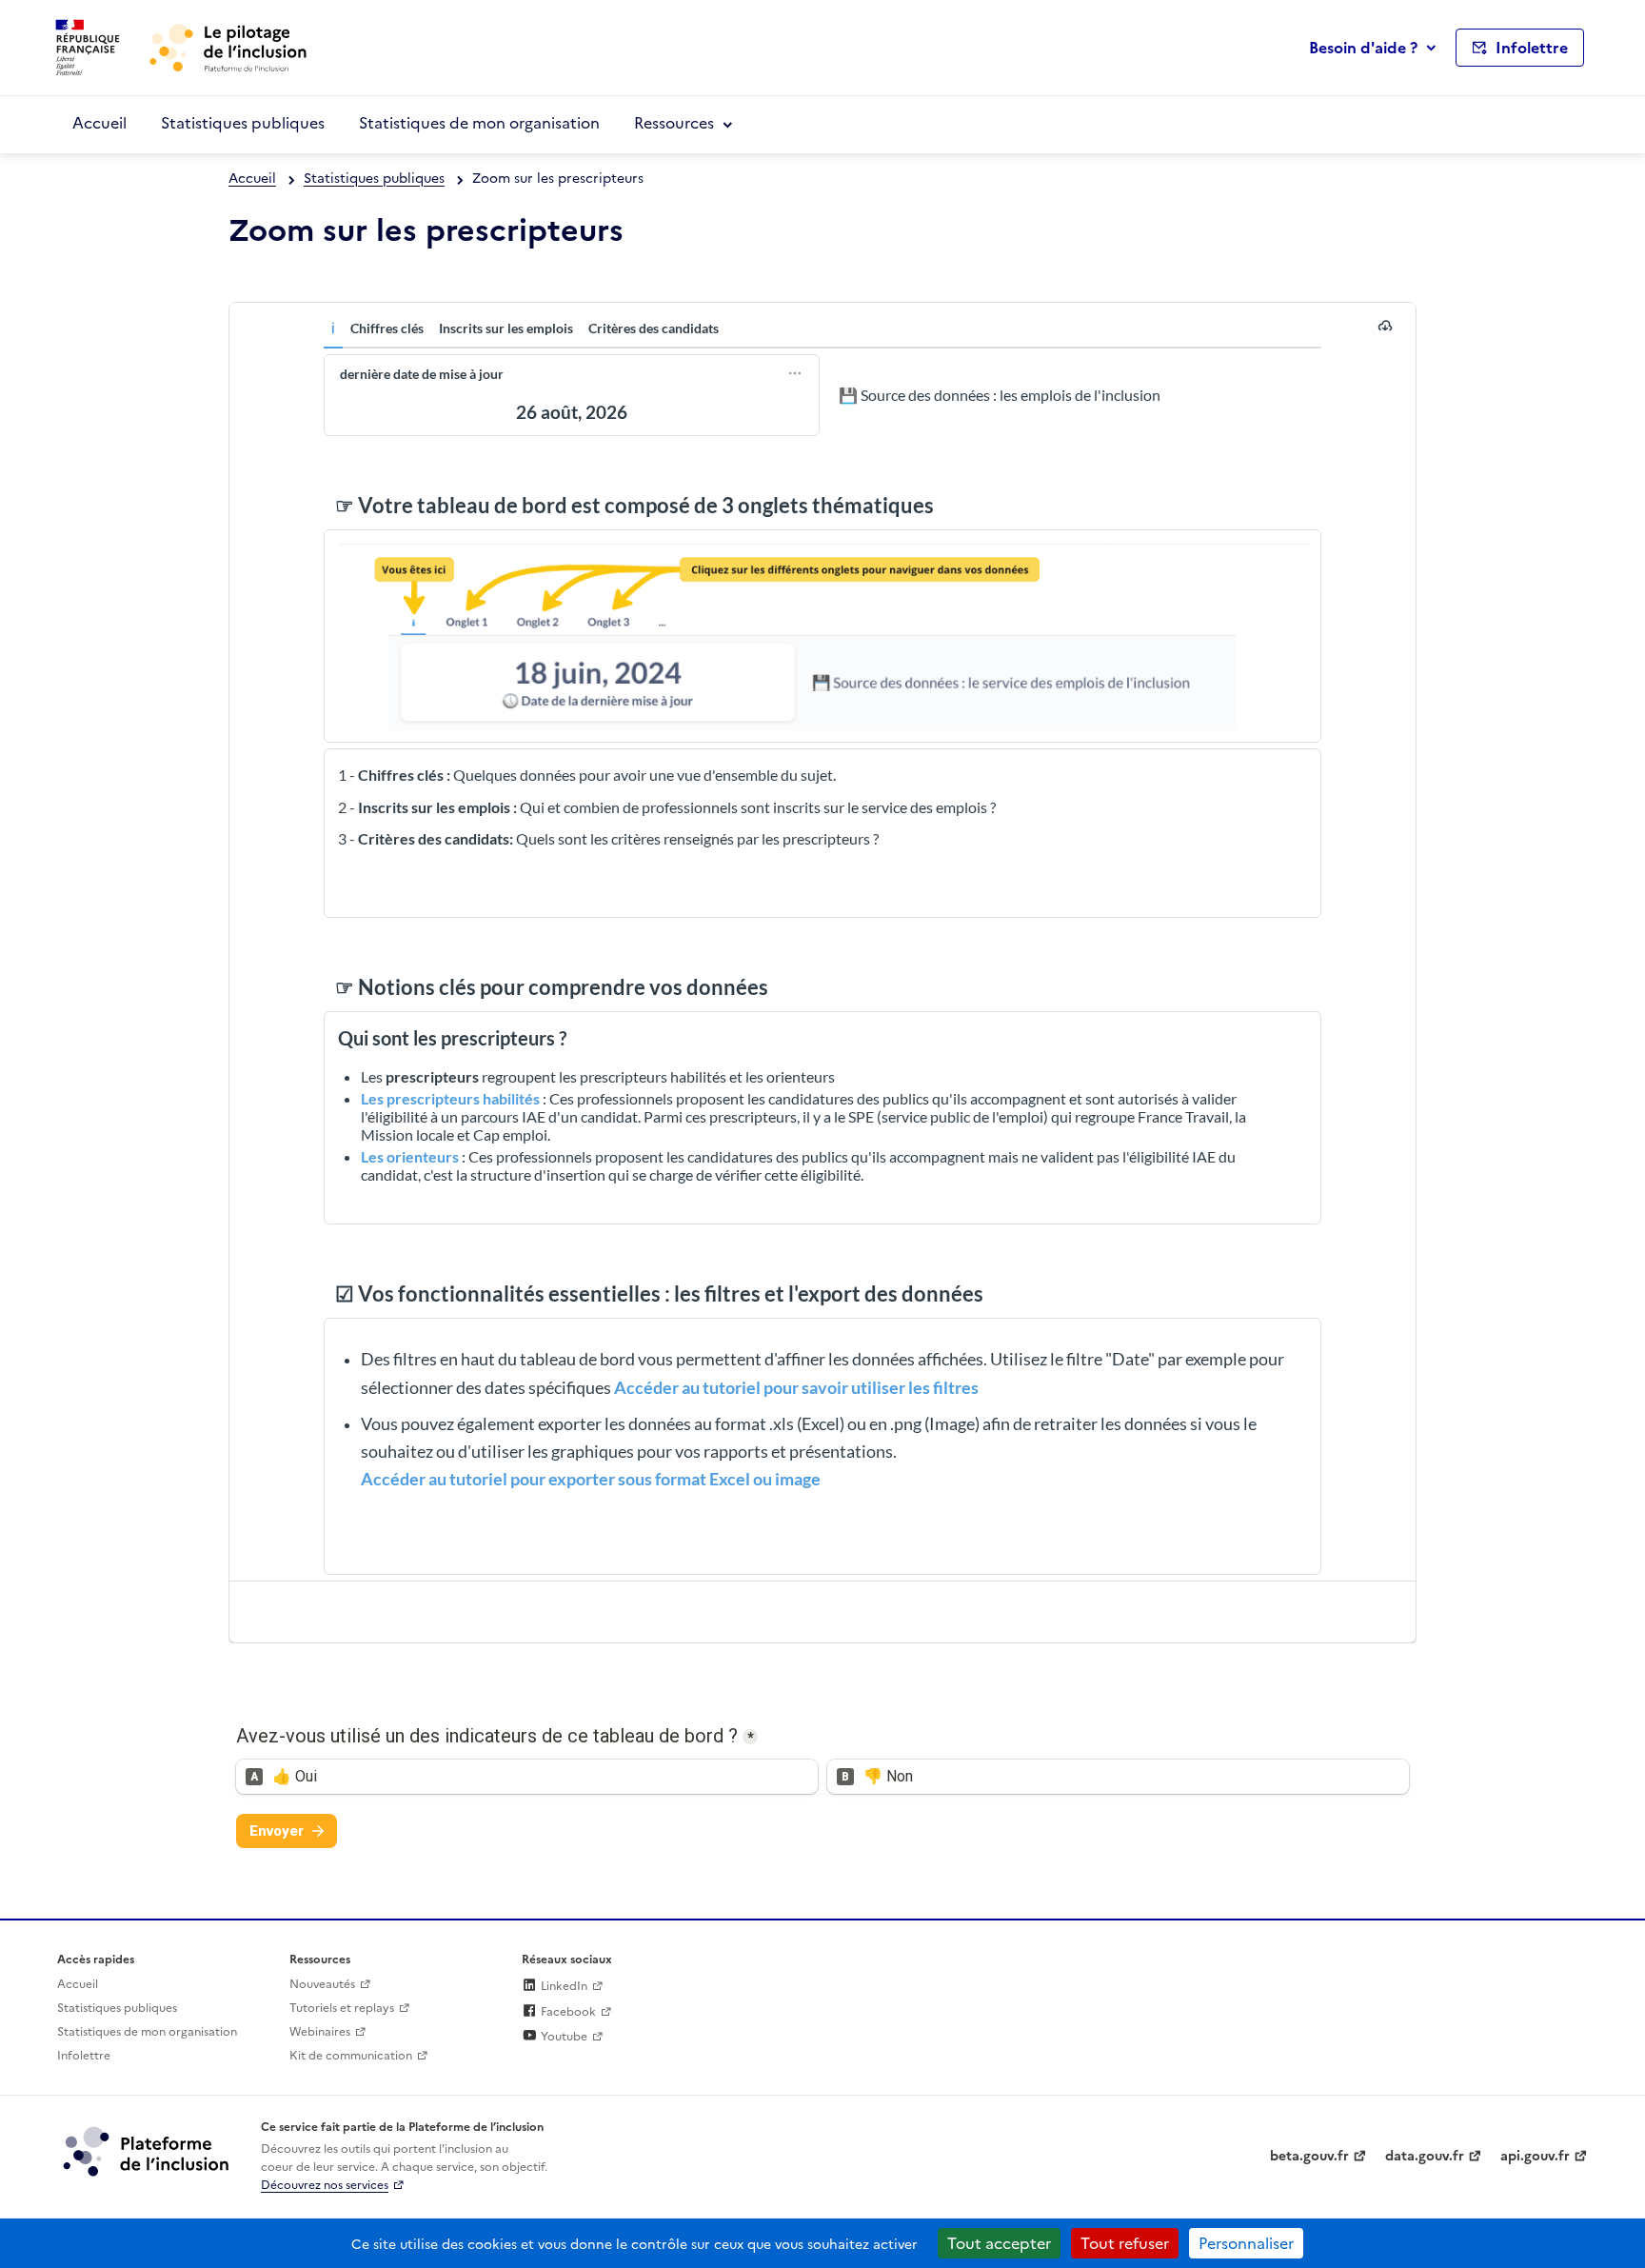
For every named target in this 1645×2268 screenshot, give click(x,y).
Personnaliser (1246, 2243)
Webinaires (320, 2032)
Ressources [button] (674, 123)
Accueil (99, 123)
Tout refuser (1125, 2243)
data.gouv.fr (1425, 2156)
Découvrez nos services (325, 2185)
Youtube (563, 2037)
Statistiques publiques (243, 123)
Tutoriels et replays (342, 2008)
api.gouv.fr (1535, 2156)
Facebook (567, 2012)
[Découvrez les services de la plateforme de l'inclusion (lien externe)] (148, 2150)
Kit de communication (351, 2056)
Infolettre (84, 2056)
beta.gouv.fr (1309, 2156)
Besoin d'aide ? (1363, 48)
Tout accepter (999, 2243)
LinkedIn (563, 1986)
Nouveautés (322, 1984)
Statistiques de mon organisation (479, 123)
